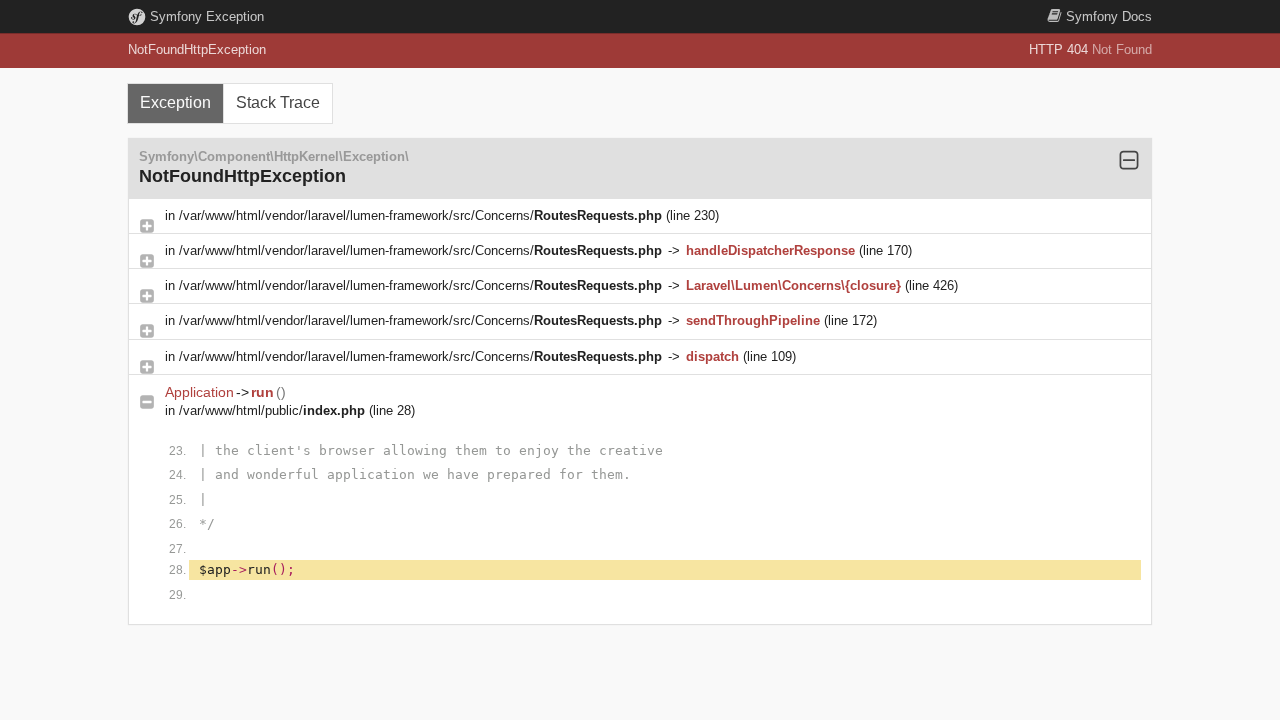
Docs (1109, 16)
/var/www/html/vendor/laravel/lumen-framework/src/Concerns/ (420, 215)
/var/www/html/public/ (272, 410)
